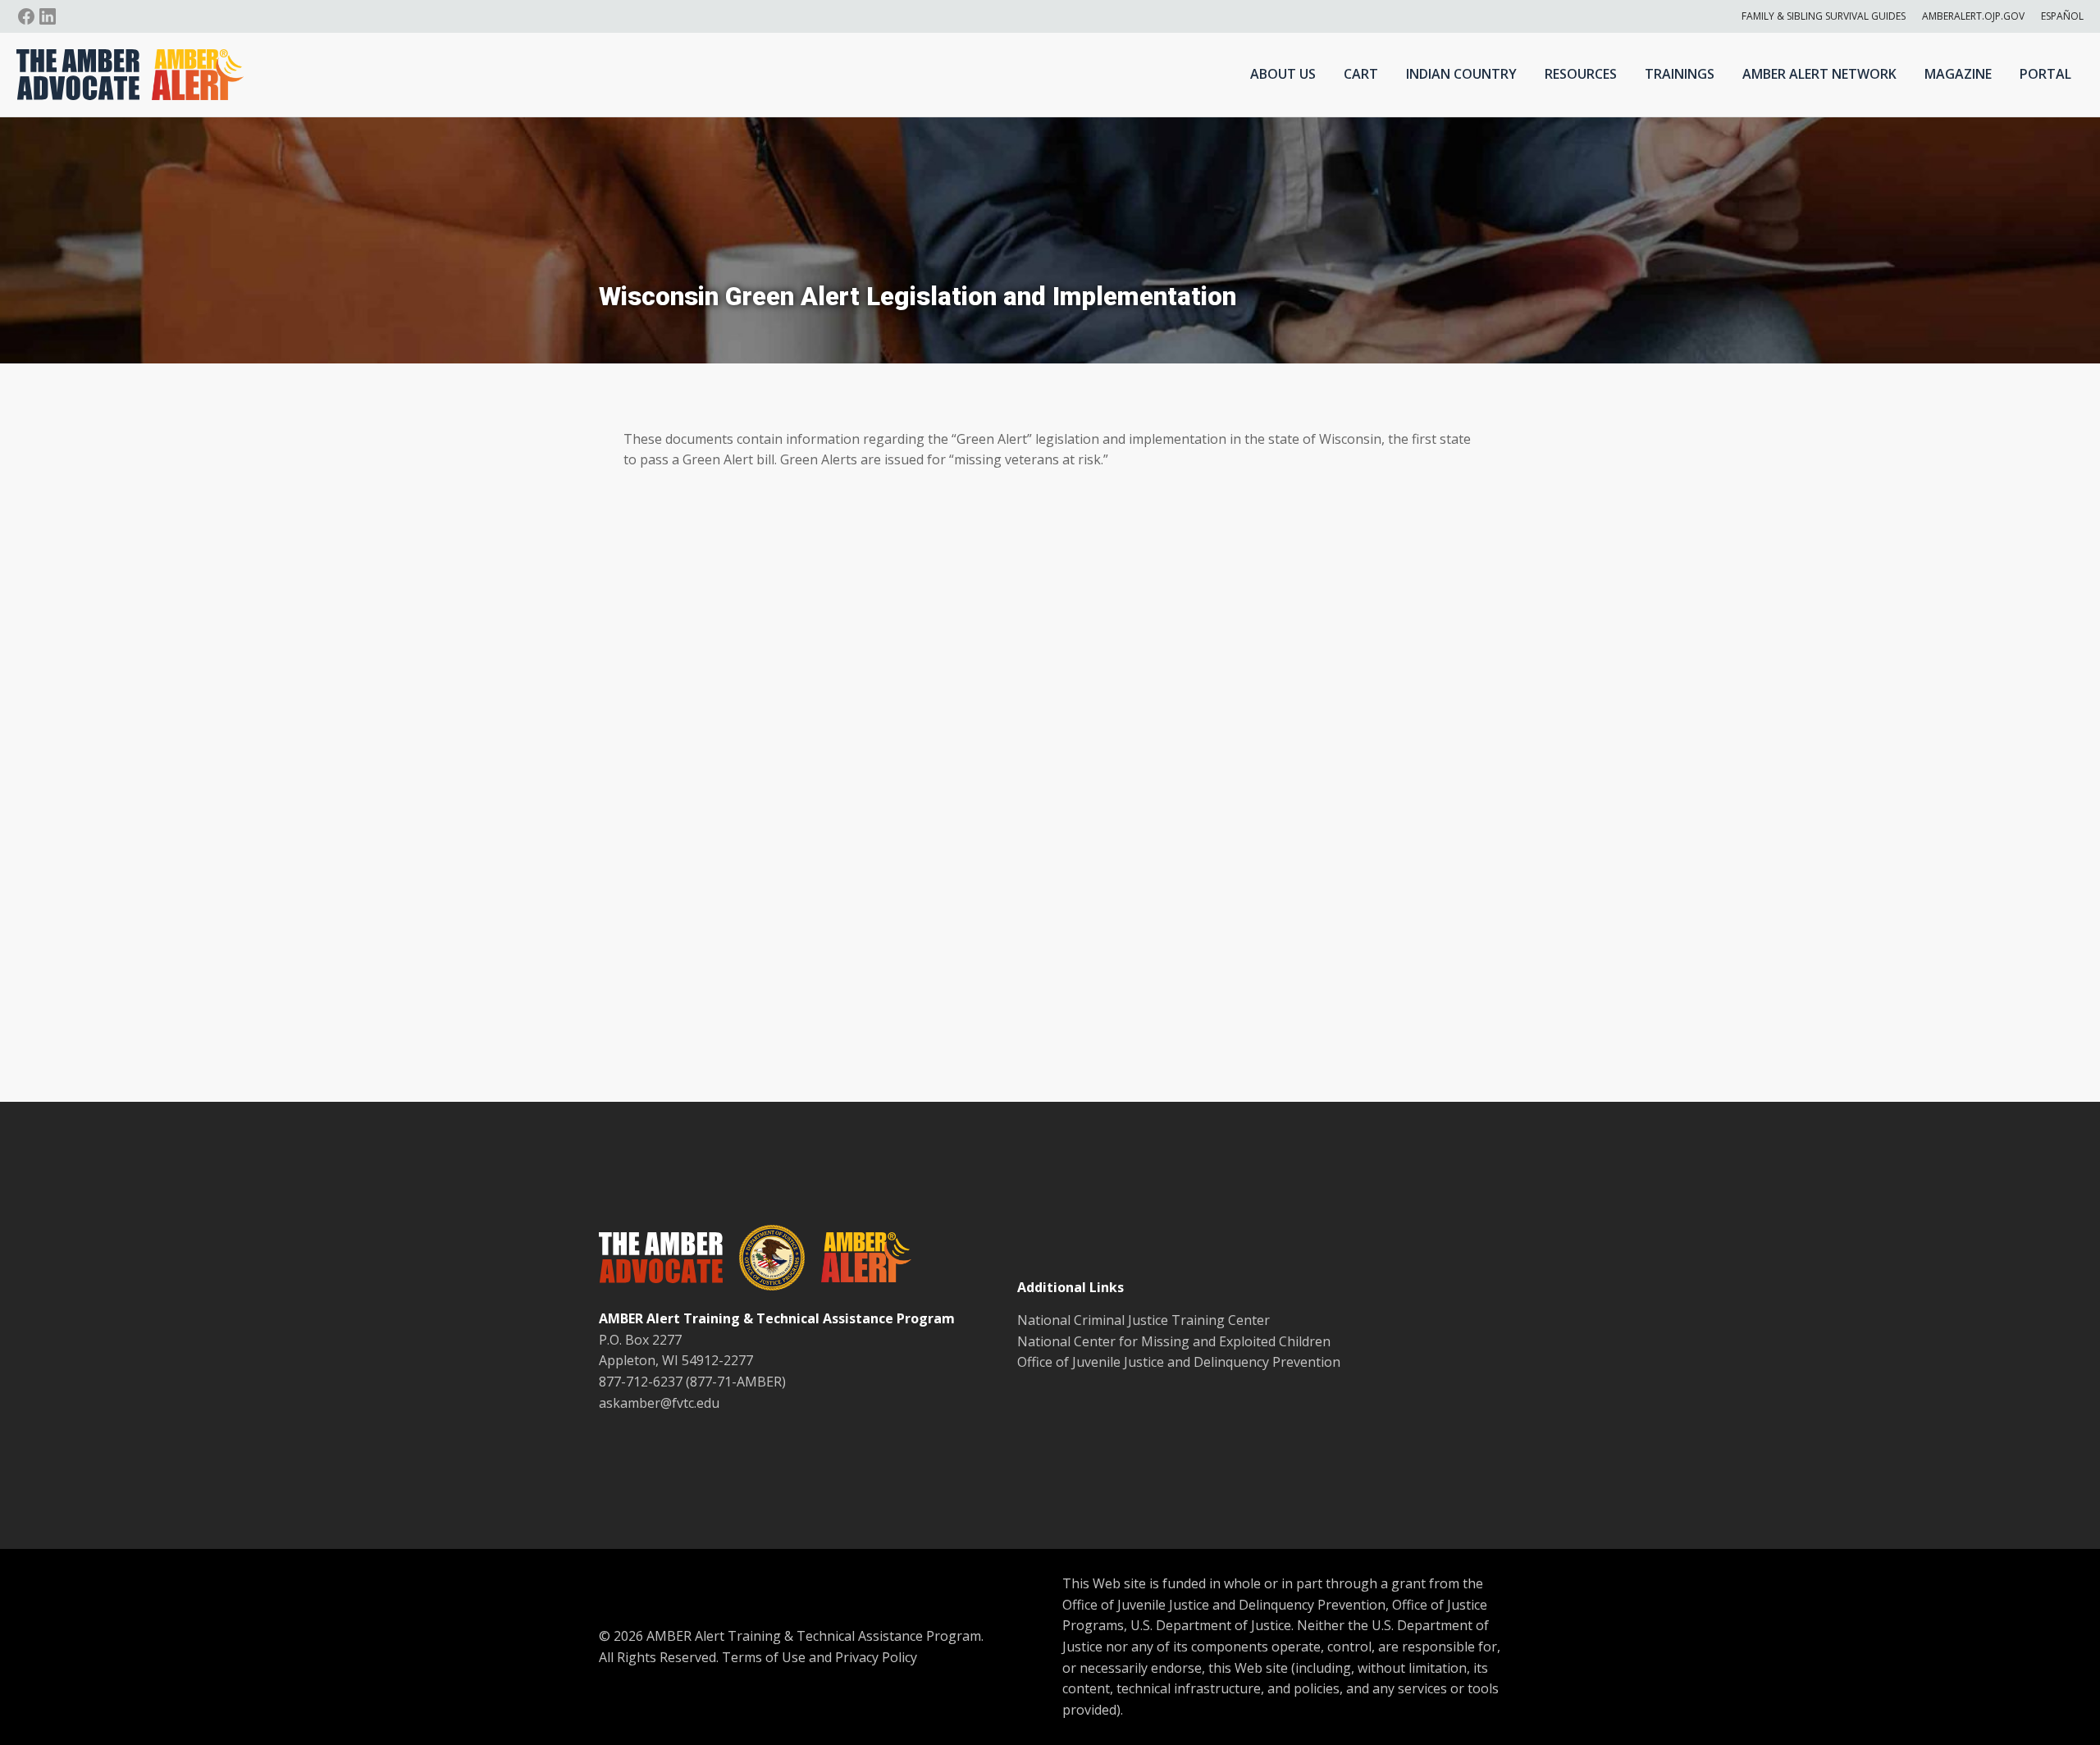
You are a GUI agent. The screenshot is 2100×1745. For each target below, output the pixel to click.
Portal (2045, 74)
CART (1361, 74)
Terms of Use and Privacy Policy (819, 1657)
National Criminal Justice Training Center (1144, 1320)
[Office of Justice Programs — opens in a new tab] (764, 1261)
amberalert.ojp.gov (1973, 16)
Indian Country (1461, 74)
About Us (1283, 74)
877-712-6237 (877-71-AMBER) (692, 1382)
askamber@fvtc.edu (659, 1403)
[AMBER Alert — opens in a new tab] (858, 1260)
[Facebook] (26, 16)
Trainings (1680, 74)
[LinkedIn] (48, 16)
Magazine (1958, 74)
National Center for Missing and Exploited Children (1174, 1341)
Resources (1581, 74)
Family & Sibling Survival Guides (1824, 16)
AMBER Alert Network (1819, 74)
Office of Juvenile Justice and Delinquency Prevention (1179, 1362)
